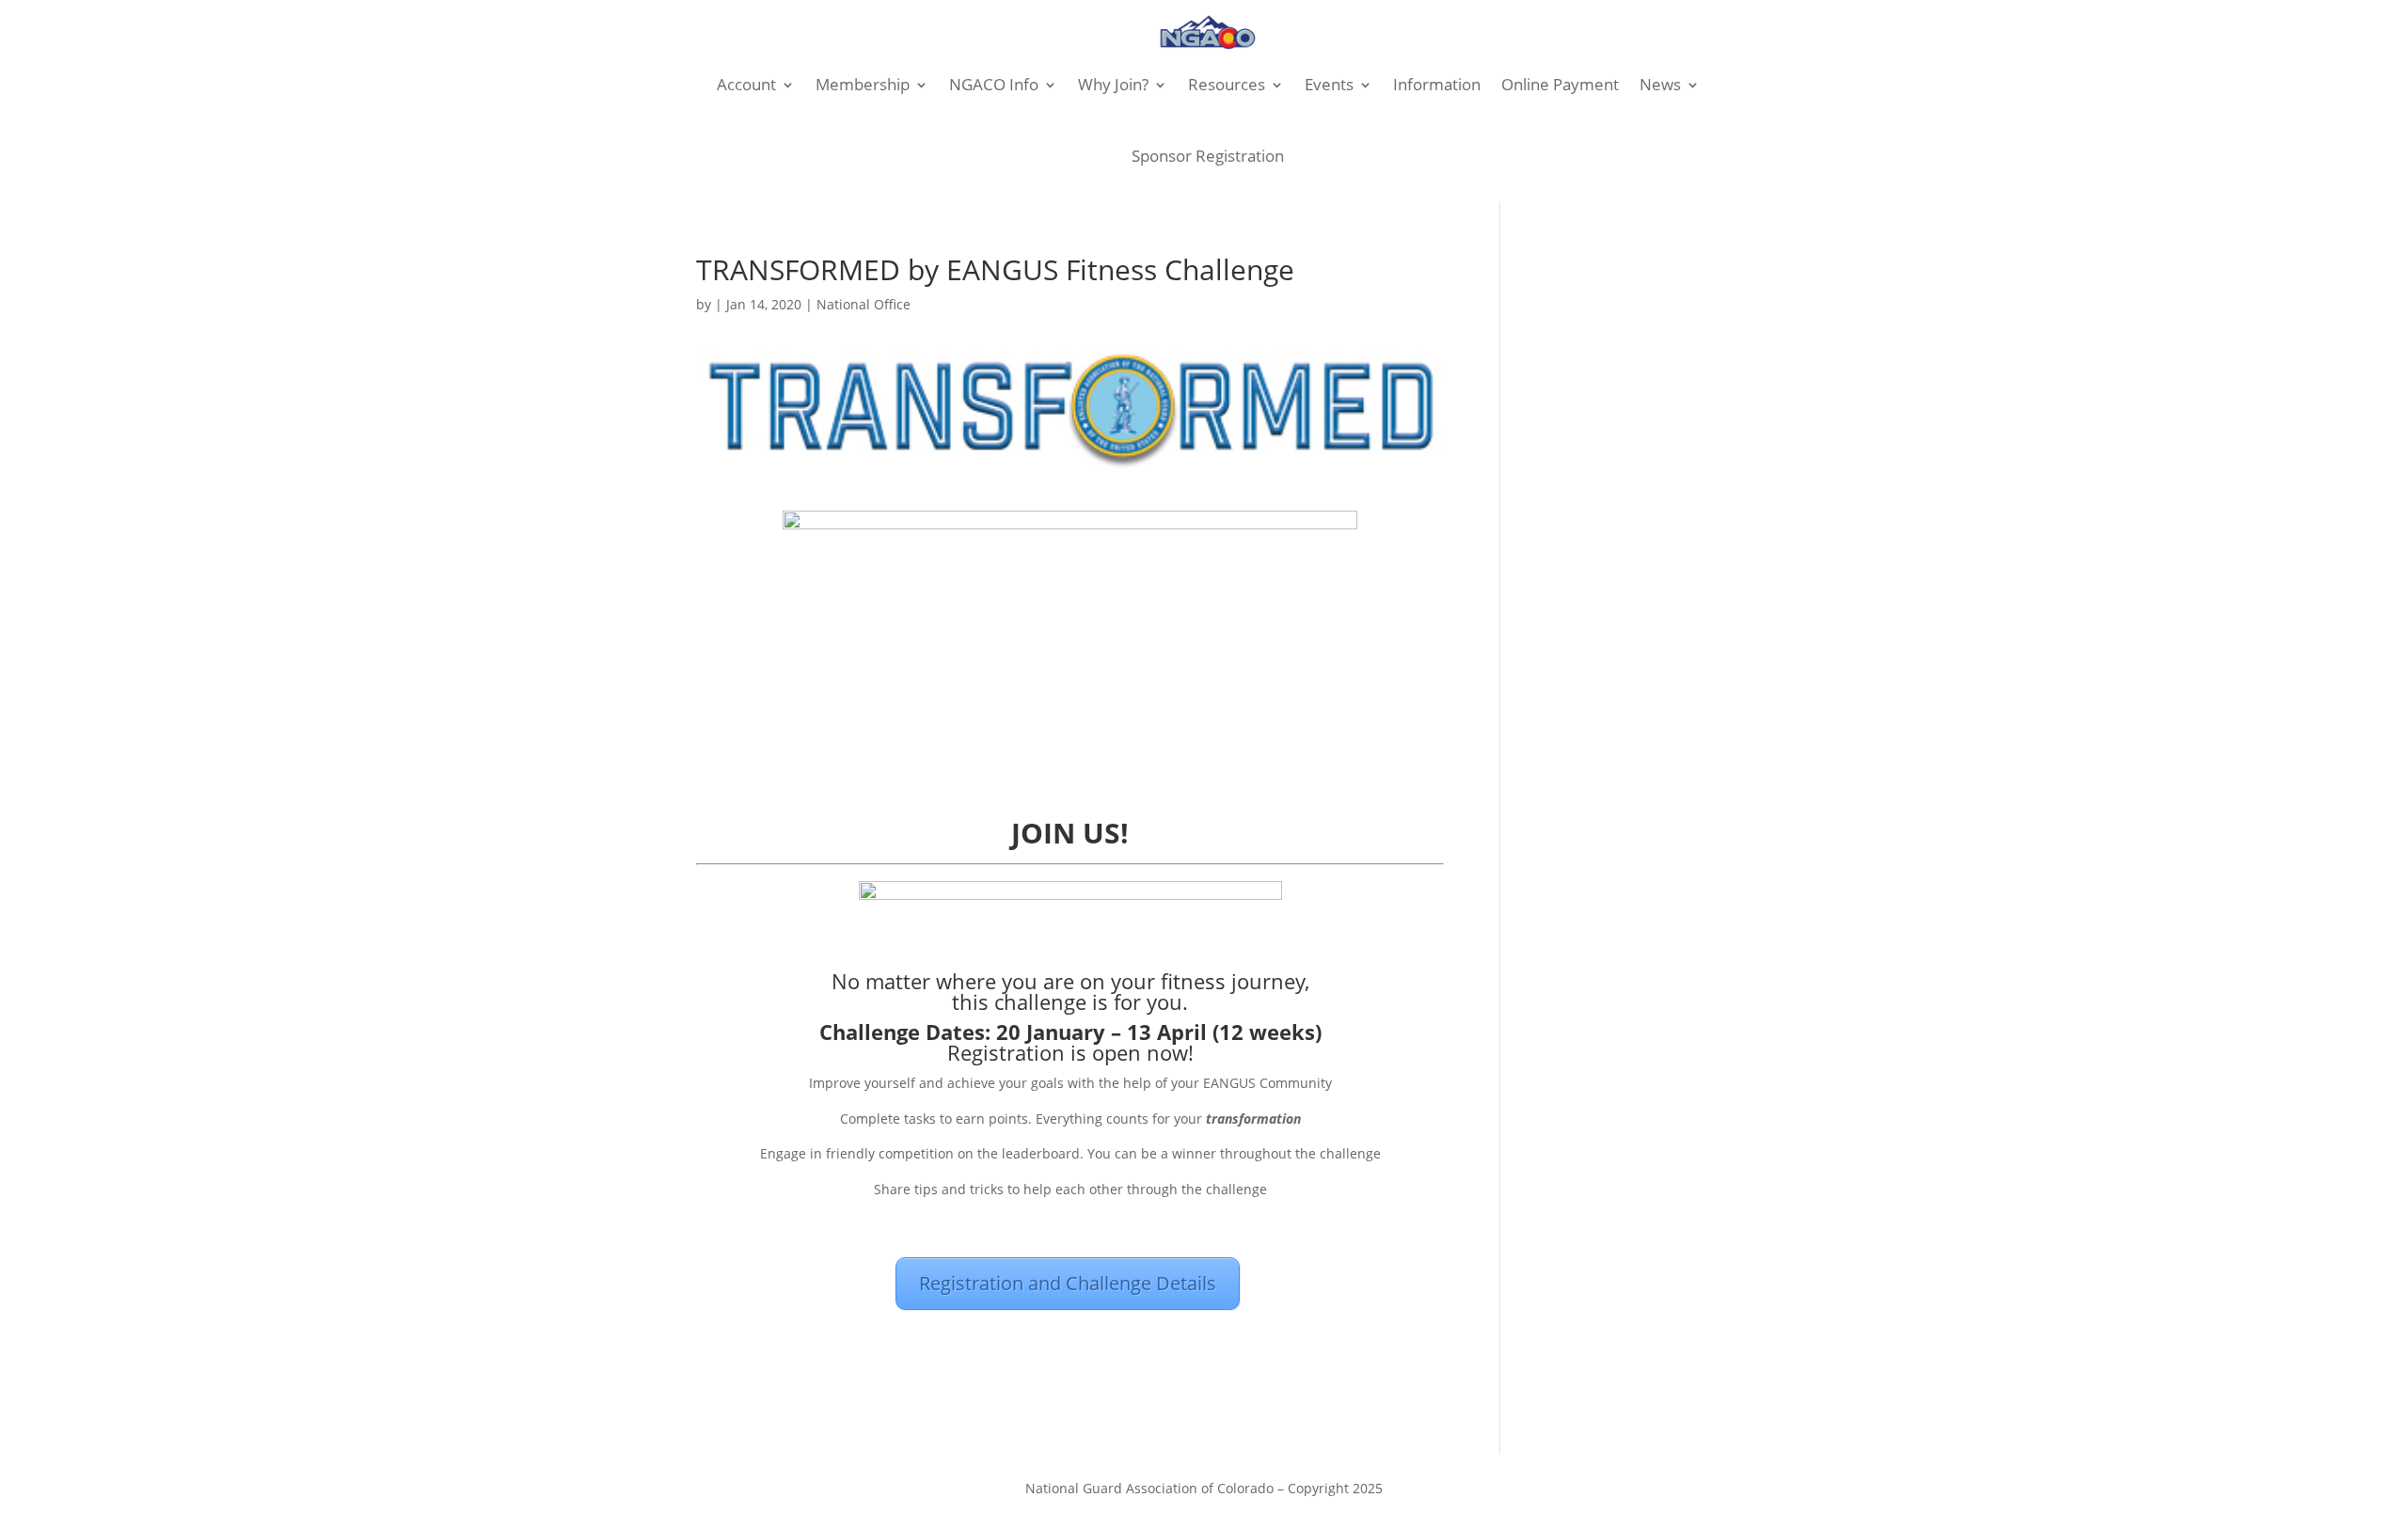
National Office (863, 304)
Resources (1227, 84)
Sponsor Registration (1208, 156)
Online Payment (1560, 84)
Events (1329, 84)
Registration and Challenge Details (1068, 1283)
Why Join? (1113, 84)
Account (746, 84)
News (1660, 84)
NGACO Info (994, 84)
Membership (863, 84)
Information (1437, 84)
